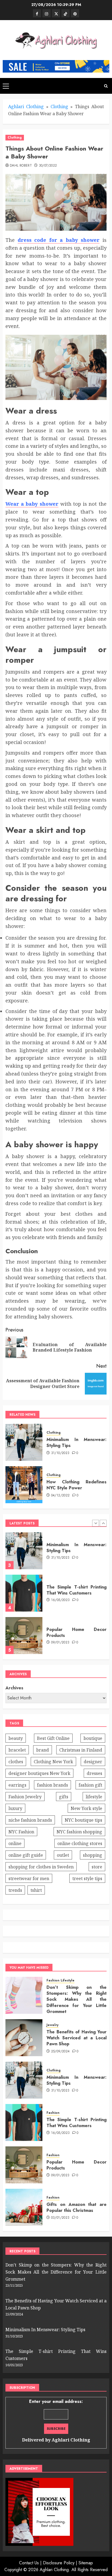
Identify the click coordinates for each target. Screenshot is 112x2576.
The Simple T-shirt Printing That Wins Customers (77, 1548)
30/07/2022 (48, 166)
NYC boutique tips (83, 1820)
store (97, 1867)
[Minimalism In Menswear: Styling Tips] (24, 1442)
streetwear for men (29, 1878)
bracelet (17, 1750)
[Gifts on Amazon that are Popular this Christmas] (24, 2207)
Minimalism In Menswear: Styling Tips (77, 1442)
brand (43, 1750)
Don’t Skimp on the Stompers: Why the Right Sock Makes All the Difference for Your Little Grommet (77, 1637)
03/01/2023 (60, 2218)
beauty (16, 1738)
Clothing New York (53, 1762)
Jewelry (52, 2025)
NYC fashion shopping (79, 1832)
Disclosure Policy (59, 2563)
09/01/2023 (60, 1600)
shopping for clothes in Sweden (41, 1867)
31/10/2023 (60, 1453)
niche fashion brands (30, 1820)
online (15, 1843)
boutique (93, 1738)
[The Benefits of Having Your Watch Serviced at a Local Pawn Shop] (24, 2038)
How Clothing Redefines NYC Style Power (77, 1485)
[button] (6, 86)
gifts (64, 1797)
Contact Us (29, 2563)
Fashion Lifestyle (60, 1981)
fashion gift (90, 1785)
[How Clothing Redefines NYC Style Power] (24, 1485)
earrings (17, 1785)
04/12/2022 (60, 1496)
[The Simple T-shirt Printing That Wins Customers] (24, 1551)
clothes (16, 1762)
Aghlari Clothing (26, 107)
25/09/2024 (60, 2052)
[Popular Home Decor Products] (24, 1593)
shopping (93, 1855)
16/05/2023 (60, 1558)
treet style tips (87, 1878)
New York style (86, 1808)
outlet (63, 1855)
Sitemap (86, 2563)
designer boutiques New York (39, 1773)
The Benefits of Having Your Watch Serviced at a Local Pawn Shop (77, 2038)
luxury (15, 1808)
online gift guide (26, 1855)
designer (93, 1762)
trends (15, 1890)
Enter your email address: (56, 2421)
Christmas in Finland (81, 1750)
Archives (14, 1688)
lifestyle (94, 1797)
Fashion (53, 2113)
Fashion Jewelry (25, 1797)
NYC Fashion (21, 1832)
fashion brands (52, 1785)
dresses (94, 1773)
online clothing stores (80, 1843)
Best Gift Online (53, 1738)
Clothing (59, 107)
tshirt (36, 1890)
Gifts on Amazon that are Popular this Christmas (77, 2207)
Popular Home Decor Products (77, 1590)
